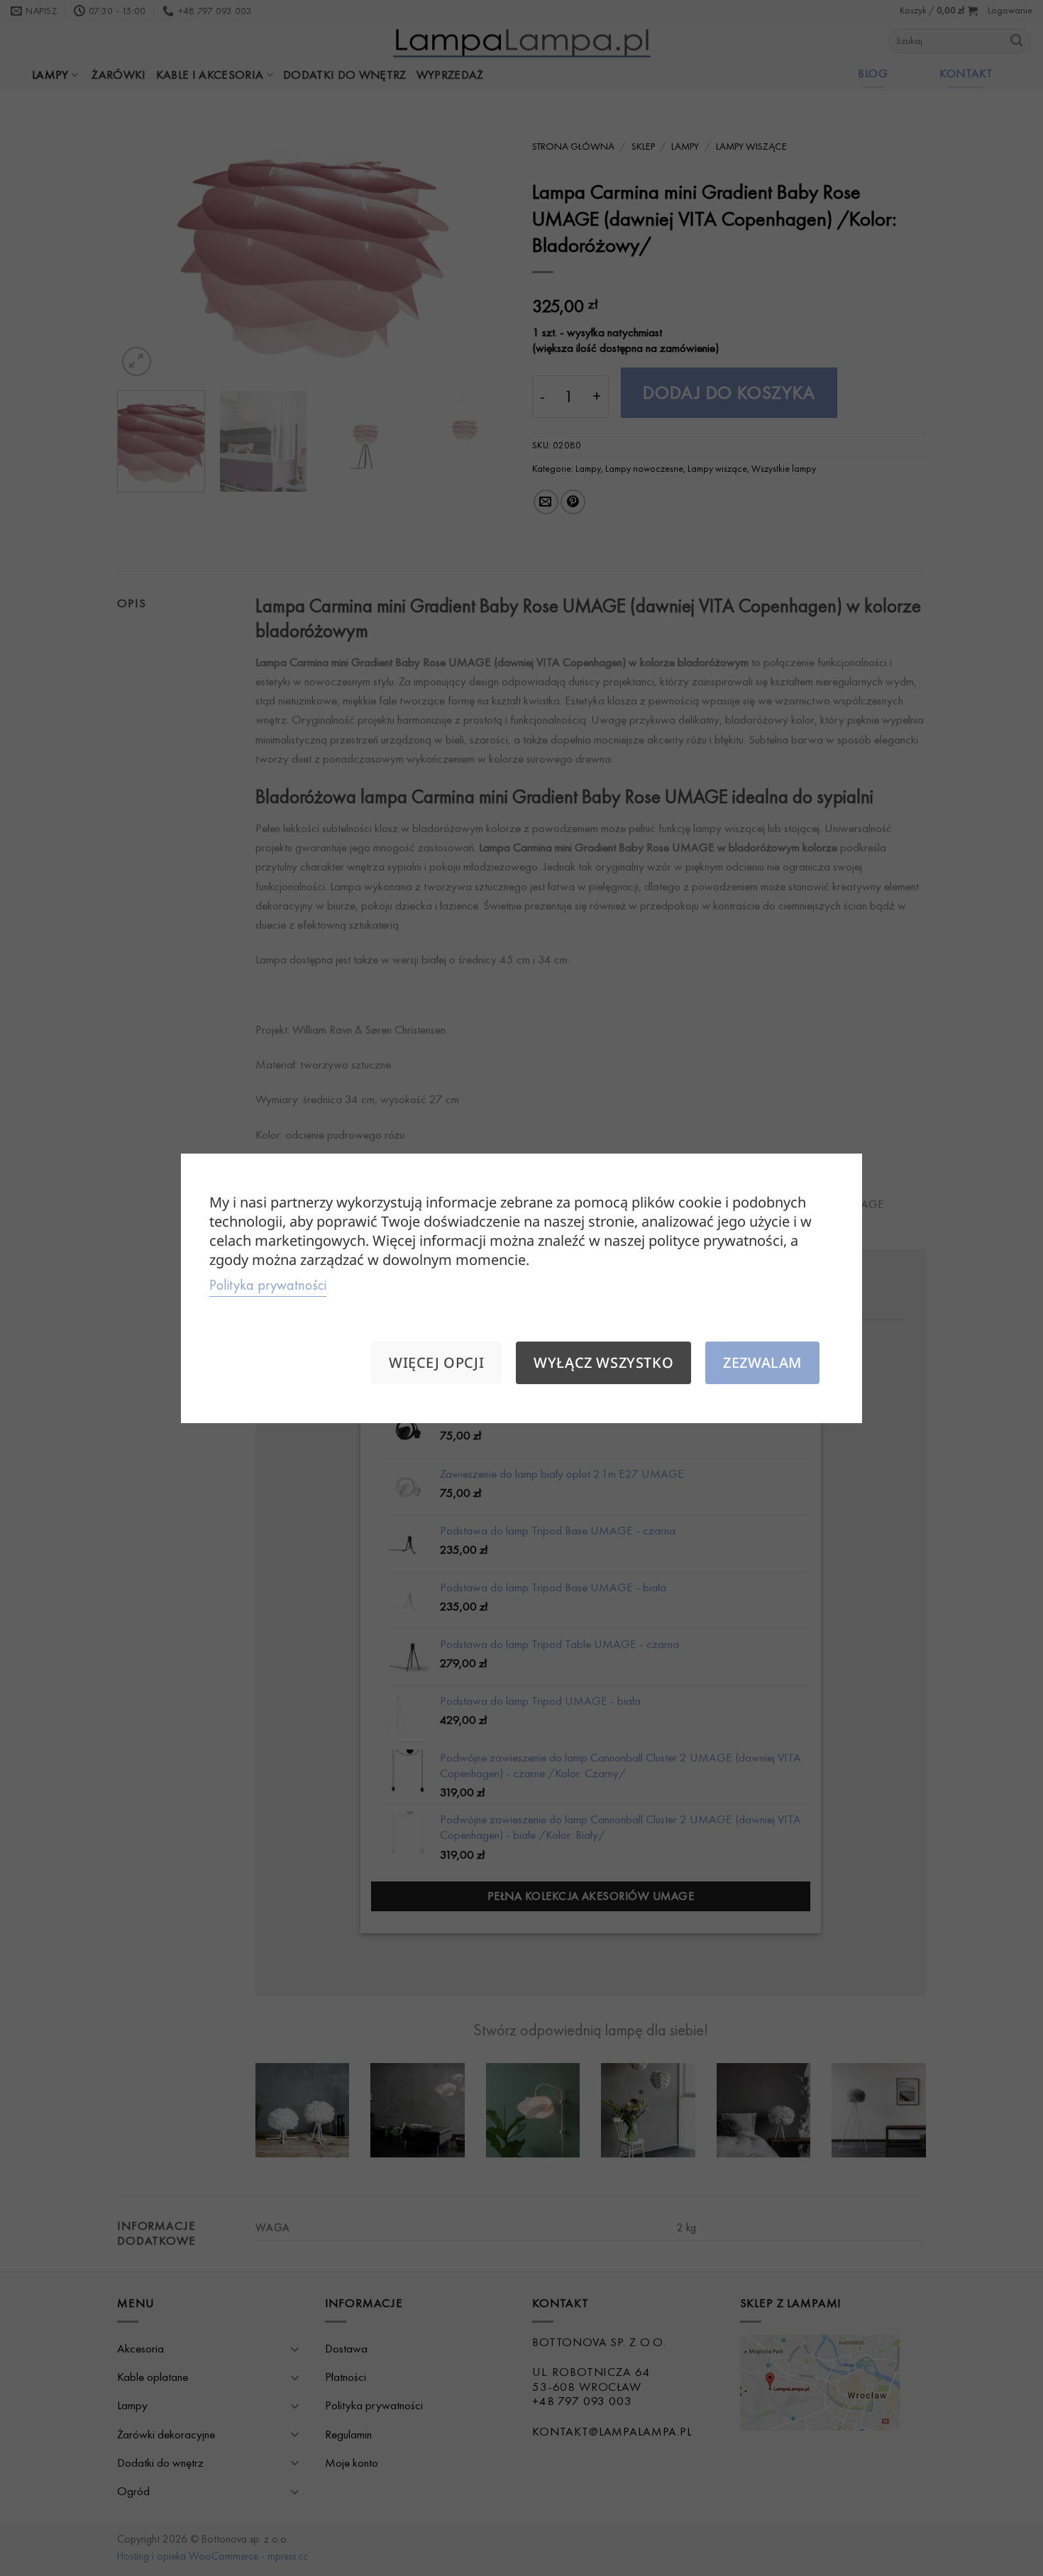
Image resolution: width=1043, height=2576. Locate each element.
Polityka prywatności (268, 1285)
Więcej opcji (436, 1362)
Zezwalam (762, 1362)
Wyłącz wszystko (603, 1362)
